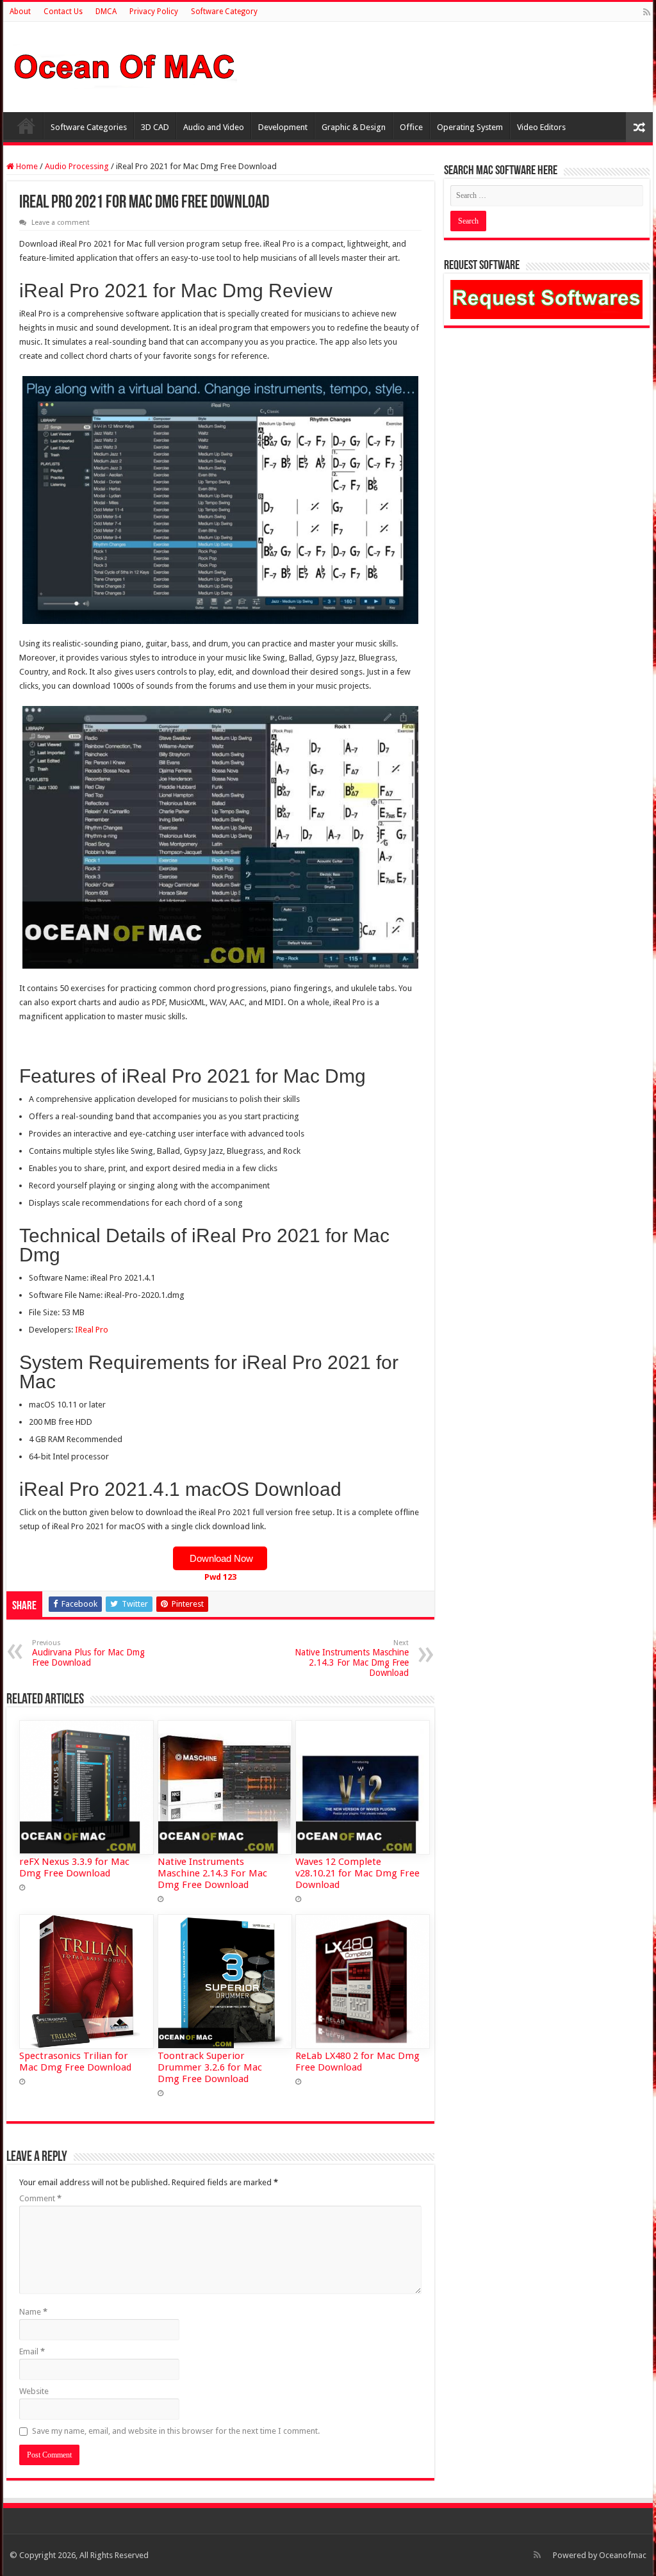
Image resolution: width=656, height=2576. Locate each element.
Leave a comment (61, 223)
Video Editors (541, 127)
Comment (40, 2198)
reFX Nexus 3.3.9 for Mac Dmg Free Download (74, 1867)
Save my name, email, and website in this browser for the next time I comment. (176, 2431)
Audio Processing (77, 166)
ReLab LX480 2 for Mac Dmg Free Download (357, 2062)
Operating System (470, 127)
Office (411, 127)
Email (32, 2351)
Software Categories (89, 127)
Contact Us (63, 12)
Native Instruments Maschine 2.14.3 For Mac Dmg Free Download (352, 1658)
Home (26, 126)
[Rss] (647, 12)
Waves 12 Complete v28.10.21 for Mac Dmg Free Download (357, 1873)
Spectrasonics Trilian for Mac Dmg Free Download (75, 2062)
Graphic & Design (354, 127)
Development (283, 127)
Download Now (220, 1558)
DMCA (106, 12)
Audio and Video (214, 127)
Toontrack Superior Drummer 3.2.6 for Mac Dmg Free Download (210, 2067)
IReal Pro (92, 1330)
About (20, 12)
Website (34, 2391)
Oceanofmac (623, 2555)
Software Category (224, 12)
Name (33, 2312)
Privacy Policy (154, 12)
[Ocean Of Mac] (125, 65)
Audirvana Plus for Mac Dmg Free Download (88, 1653)
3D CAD (155, 127)
